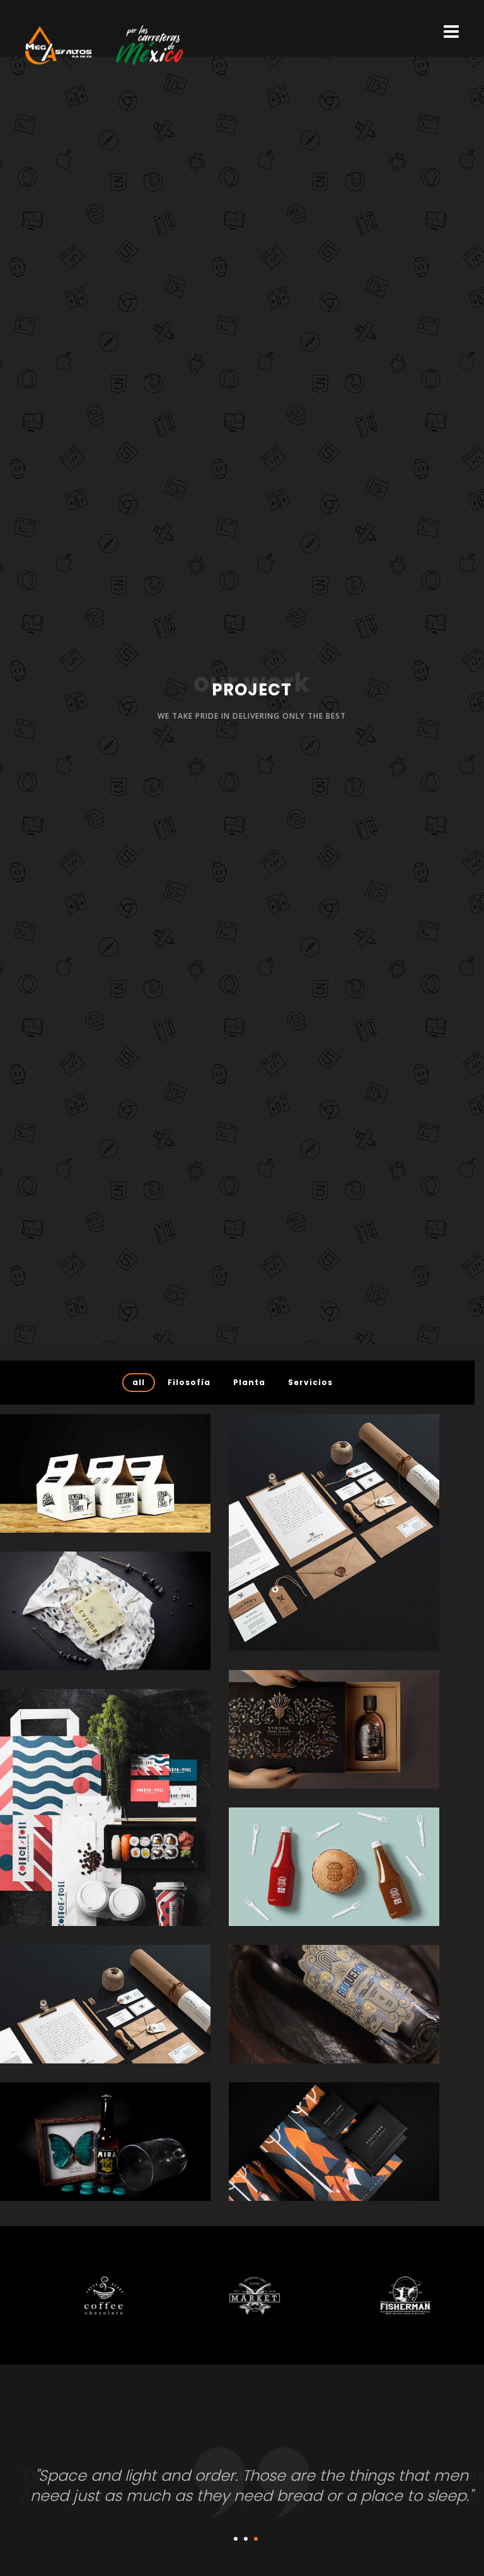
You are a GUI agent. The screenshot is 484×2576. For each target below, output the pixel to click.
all (139, 1382)
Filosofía (189, 1382)
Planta (249, 1382)
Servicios (310, 1382)
